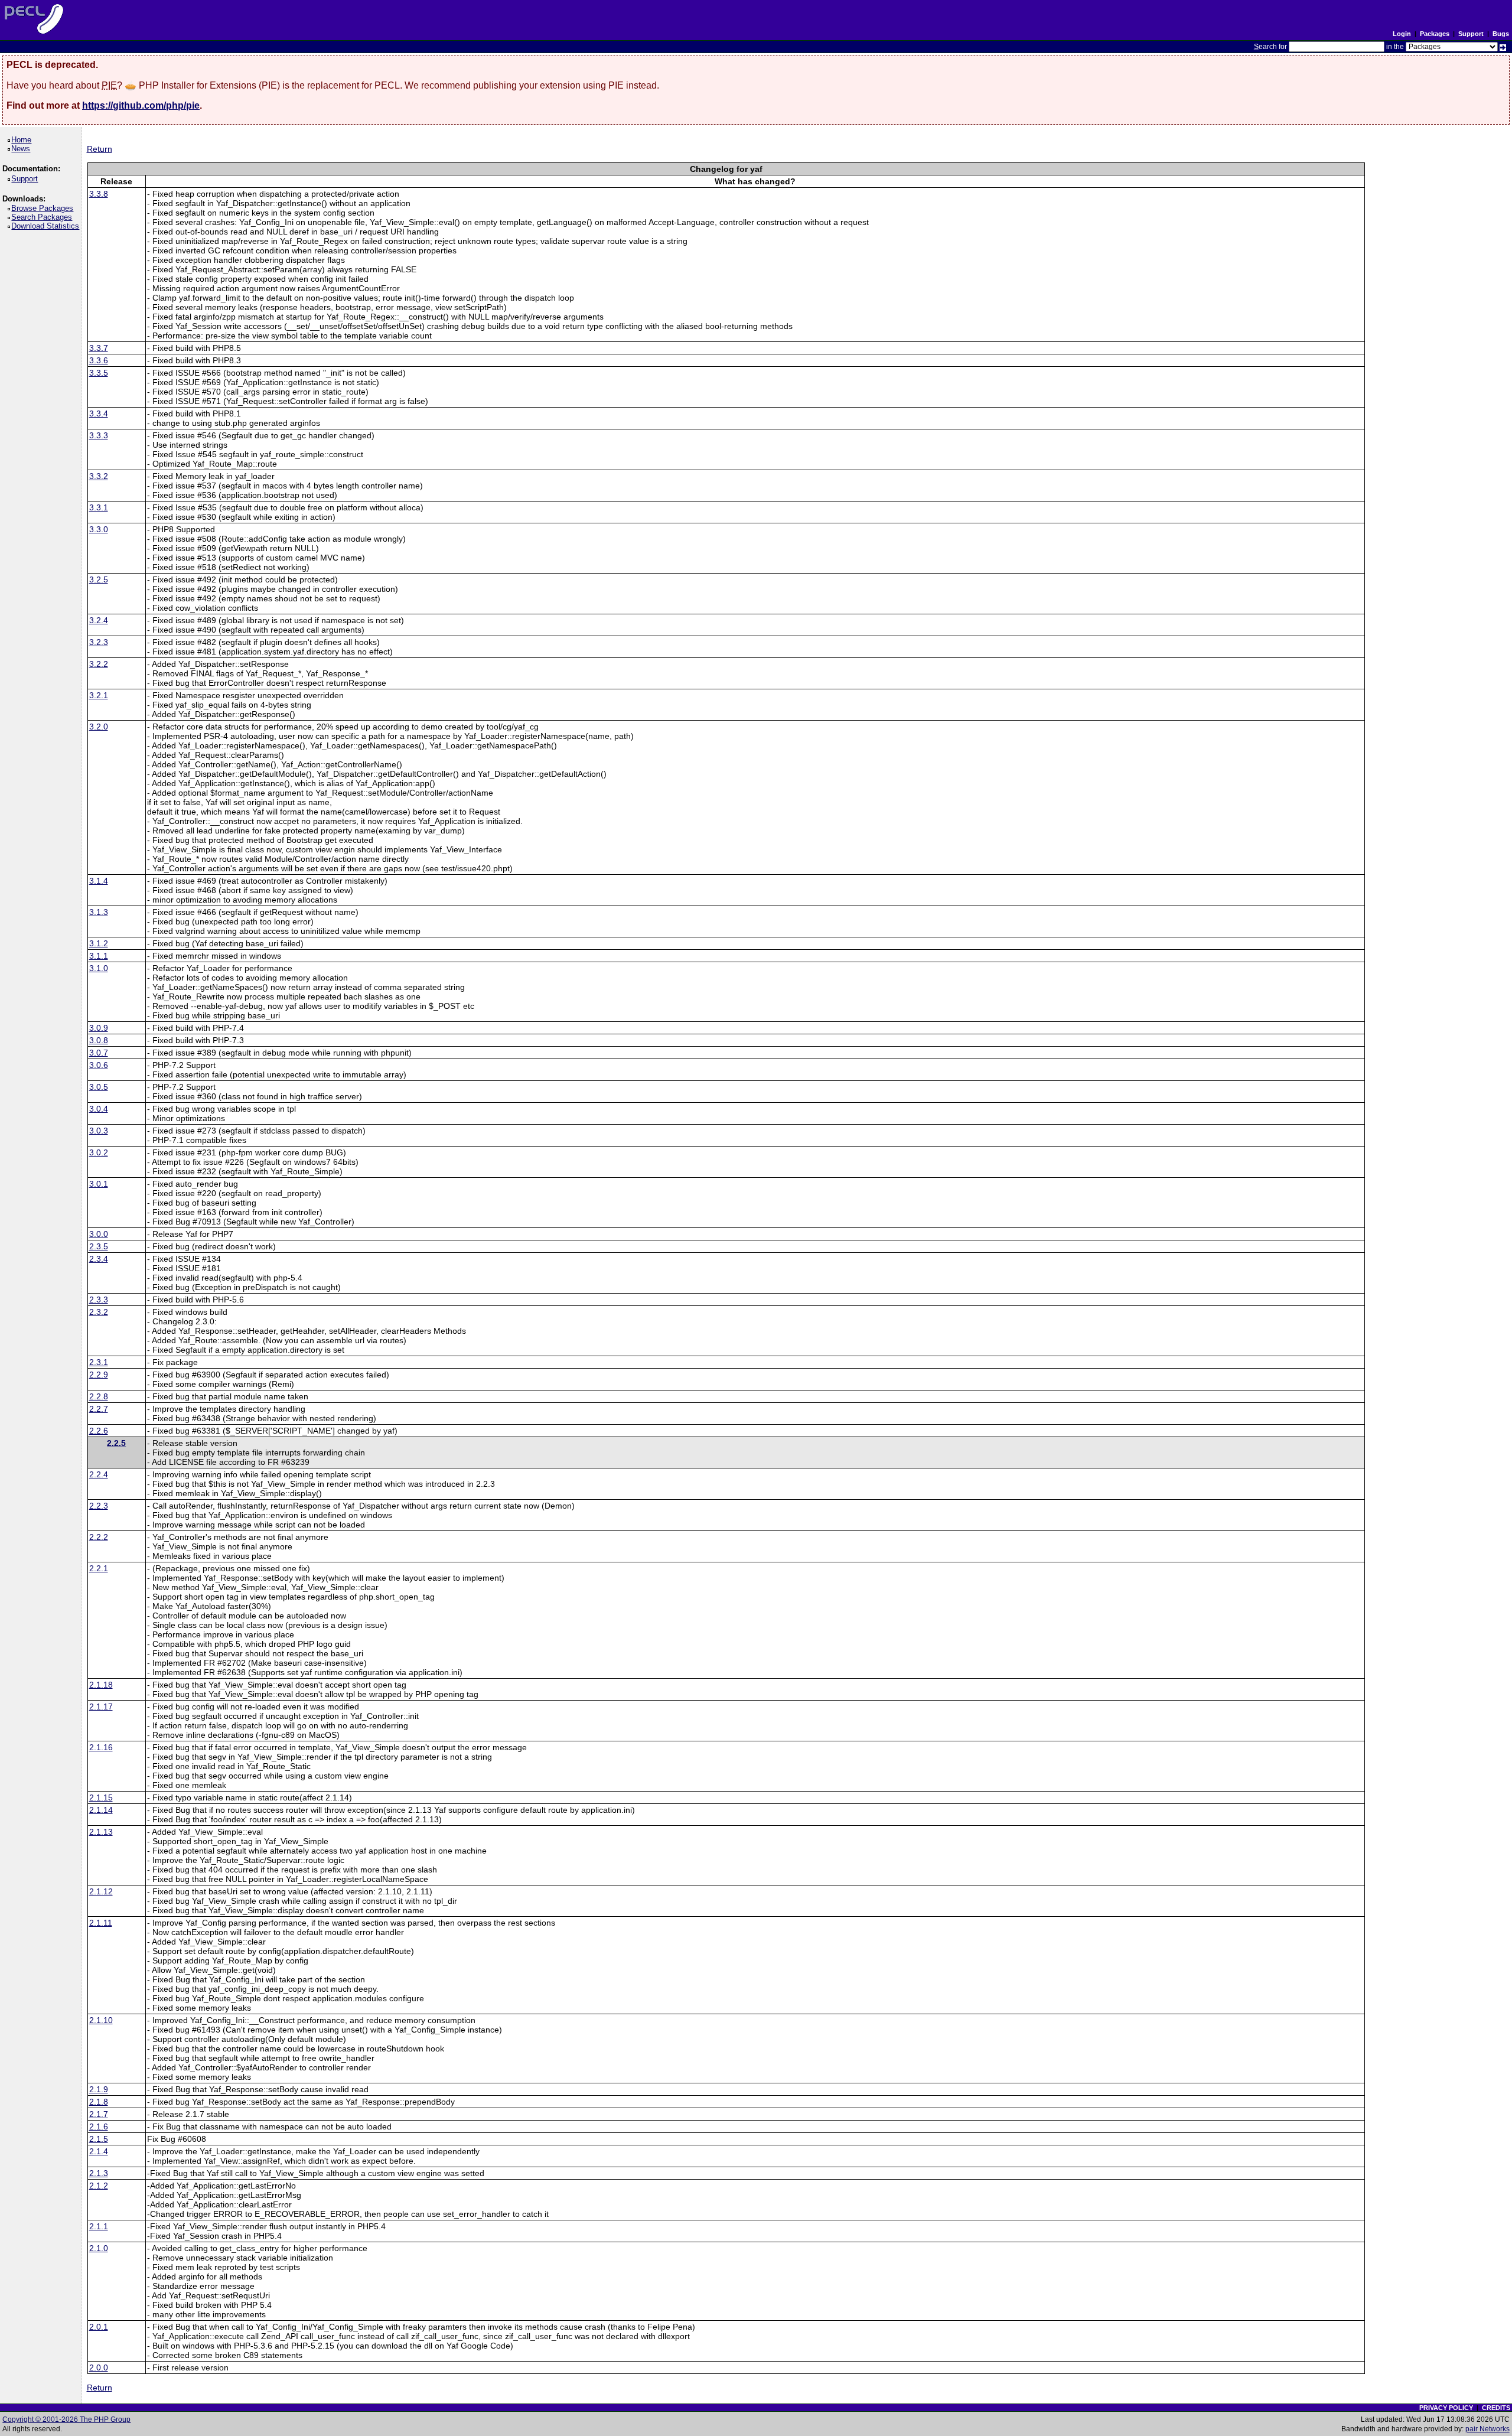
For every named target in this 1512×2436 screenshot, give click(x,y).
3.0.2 (99, 1152)
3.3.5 (99, 373)
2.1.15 (101, 1797)
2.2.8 (99, 1396)
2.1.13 (101, 1832)
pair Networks (1487, 2429)
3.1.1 (99, 956)
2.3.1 (99, 1362)
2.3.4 (99, 1259)
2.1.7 (99, 2114)
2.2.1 (99, 1568)
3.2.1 (99, 695)
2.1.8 (99, 2102)
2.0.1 (99, 2327)
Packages (1435, 34)
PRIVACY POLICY (1446, 2408)
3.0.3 (99, 1131)
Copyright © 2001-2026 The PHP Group (66, 2419)
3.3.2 (99, 476)
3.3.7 (99, 348)
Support (1471, 34)
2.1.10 (101, 2020)
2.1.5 (99, 2139)
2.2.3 (99, 1506)
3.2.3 (99, 642)
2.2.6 (99, 1431)
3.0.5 (99, 1087)
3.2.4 (99, 620)
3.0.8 (99, 1040)
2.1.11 (101, 1923)
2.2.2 (99, 1537)
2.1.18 (101, 1685)
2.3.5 (99, 1246)
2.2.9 (99, 1375)
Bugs (1501, 34)
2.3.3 (99, 1300)
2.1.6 (99, 2126)
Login (1402, 34)
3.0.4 (99, 1109)
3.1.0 (99, 968)
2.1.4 (99, 2151)
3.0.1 (99, 1184)
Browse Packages (44, 208)
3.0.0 (99, 1234)
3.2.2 (99, 664)
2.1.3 (99, 2173)
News (23, 149)
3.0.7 (99, 1053)
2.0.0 (99, 2367)
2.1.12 (101, 1891)
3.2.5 (99, 579)
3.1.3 (99, 912)
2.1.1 (99, 2226)
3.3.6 (99, 360)
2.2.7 (99, 1409)
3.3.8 (99, 194)
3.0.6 (99, 1065)
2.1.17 (101, 1706)
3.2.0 (99, 727)
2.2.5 (116, 1443)
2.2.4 (99, 1474)
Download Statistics (47, 226)
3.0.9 (99, 1028)
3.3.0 (99, 529)
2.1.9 (99, 2089)
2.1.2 (99, 2186)
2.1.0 (99, 2248)
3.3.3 (99, 435)
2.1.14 (101, 1810)
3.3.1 (99, 507)
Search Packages (44, 217)
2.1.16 (101, 1747)
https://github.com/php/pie (141, 105)
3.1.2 (99, 943)
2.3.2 (99, 1312)
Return (100, 149)
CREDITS (1496, 2408)
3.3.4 (99, 413)
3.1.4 (99, 881)
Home (23, 140)
